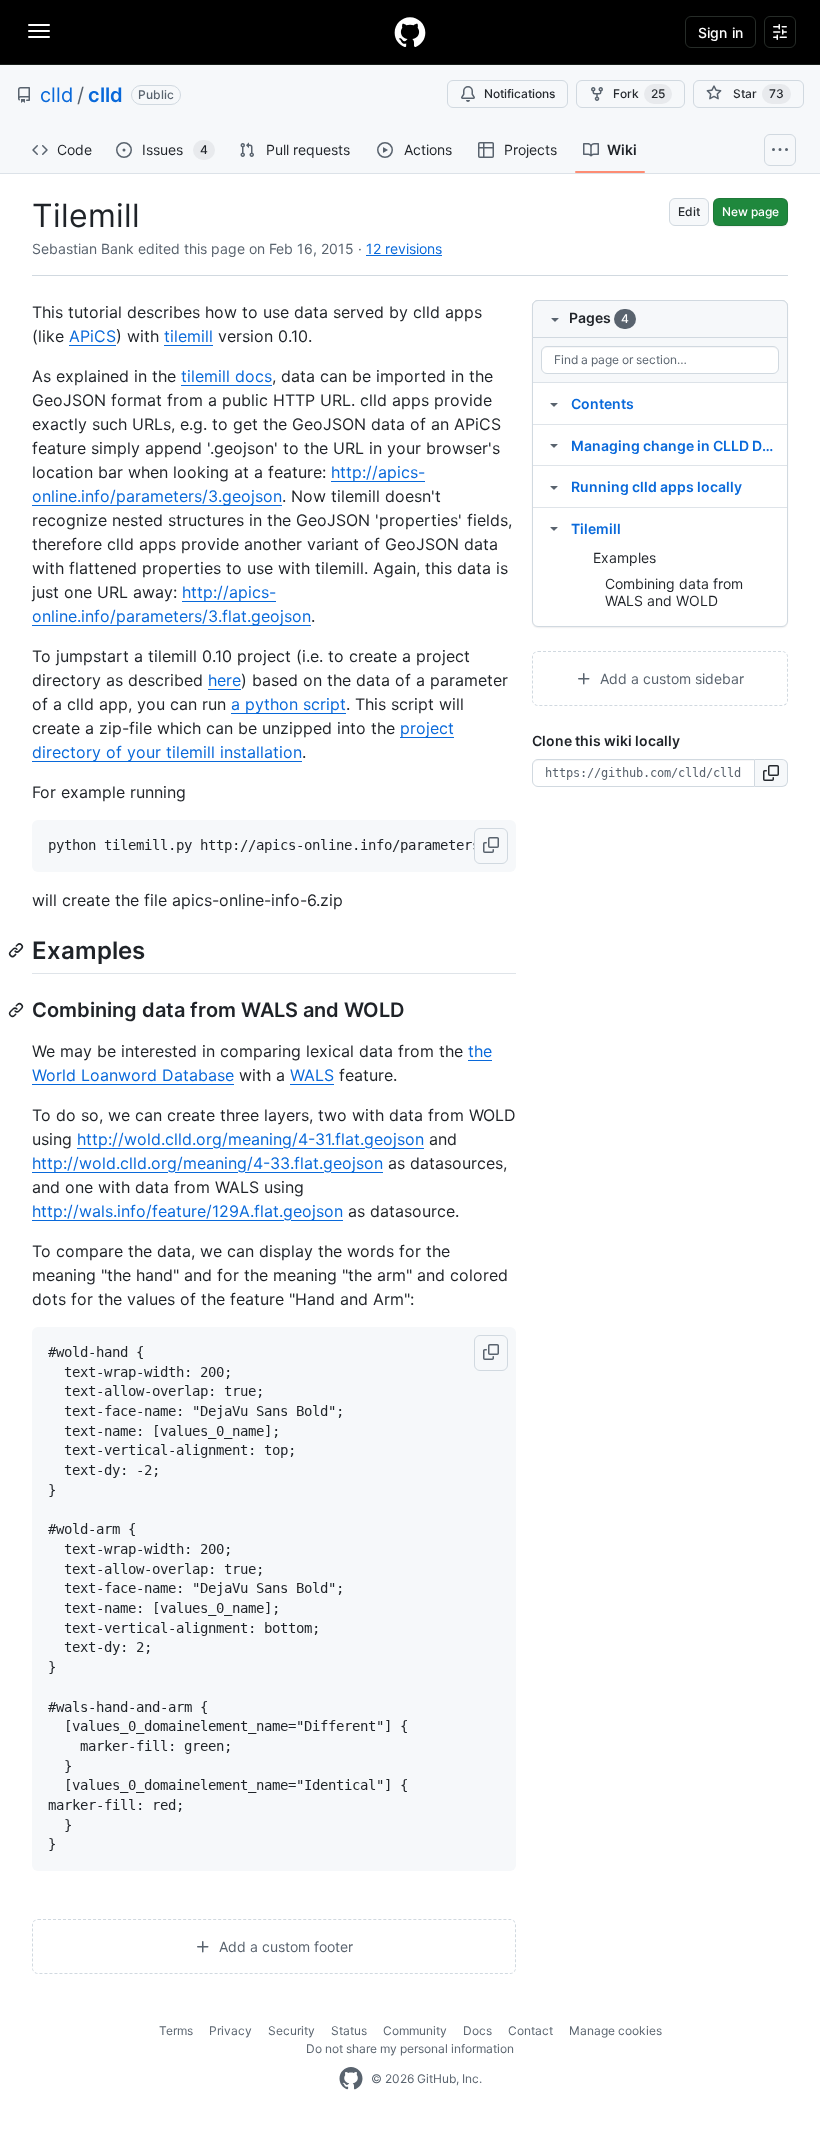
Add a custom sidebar (670, 678)
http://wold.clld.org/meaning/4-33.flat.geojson (207, 1163)
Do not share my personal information (410, 2048)
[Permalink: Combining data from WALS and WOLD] (18, 1010)
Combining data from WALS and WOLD (674, 592)
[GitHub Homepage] (351, 2079)
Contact (530, 2030)
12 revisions (404, 248)
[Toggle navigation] (39, 31)
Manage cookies (615, 2030)
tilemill (188, 336)
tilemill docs (226, 376)
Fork (639, 93)
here (224, 680)
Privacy (230, 2030)
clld (56, 95)
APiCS (92, 336)
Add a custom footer (284, 1946)
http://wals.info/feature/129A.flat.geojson (187, 1211)
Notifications (519, 93)
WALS (312, 1075)
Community (415, 2030)
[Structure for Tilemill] (554, 528)
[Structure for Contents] (554, 403)
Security (291, 2030)
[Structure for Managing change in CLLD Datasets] (554, 445)
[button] (491, 846)
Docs (477, 2030)
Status (349, 2030)
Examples (624, 557)
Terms (176, 2030)
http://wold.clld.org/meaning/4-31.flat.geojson (250, 1139)
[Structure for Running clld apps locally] (554, 486)
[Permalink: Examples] (18, 950)
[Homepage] (410, 32)
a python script (288, 704)
